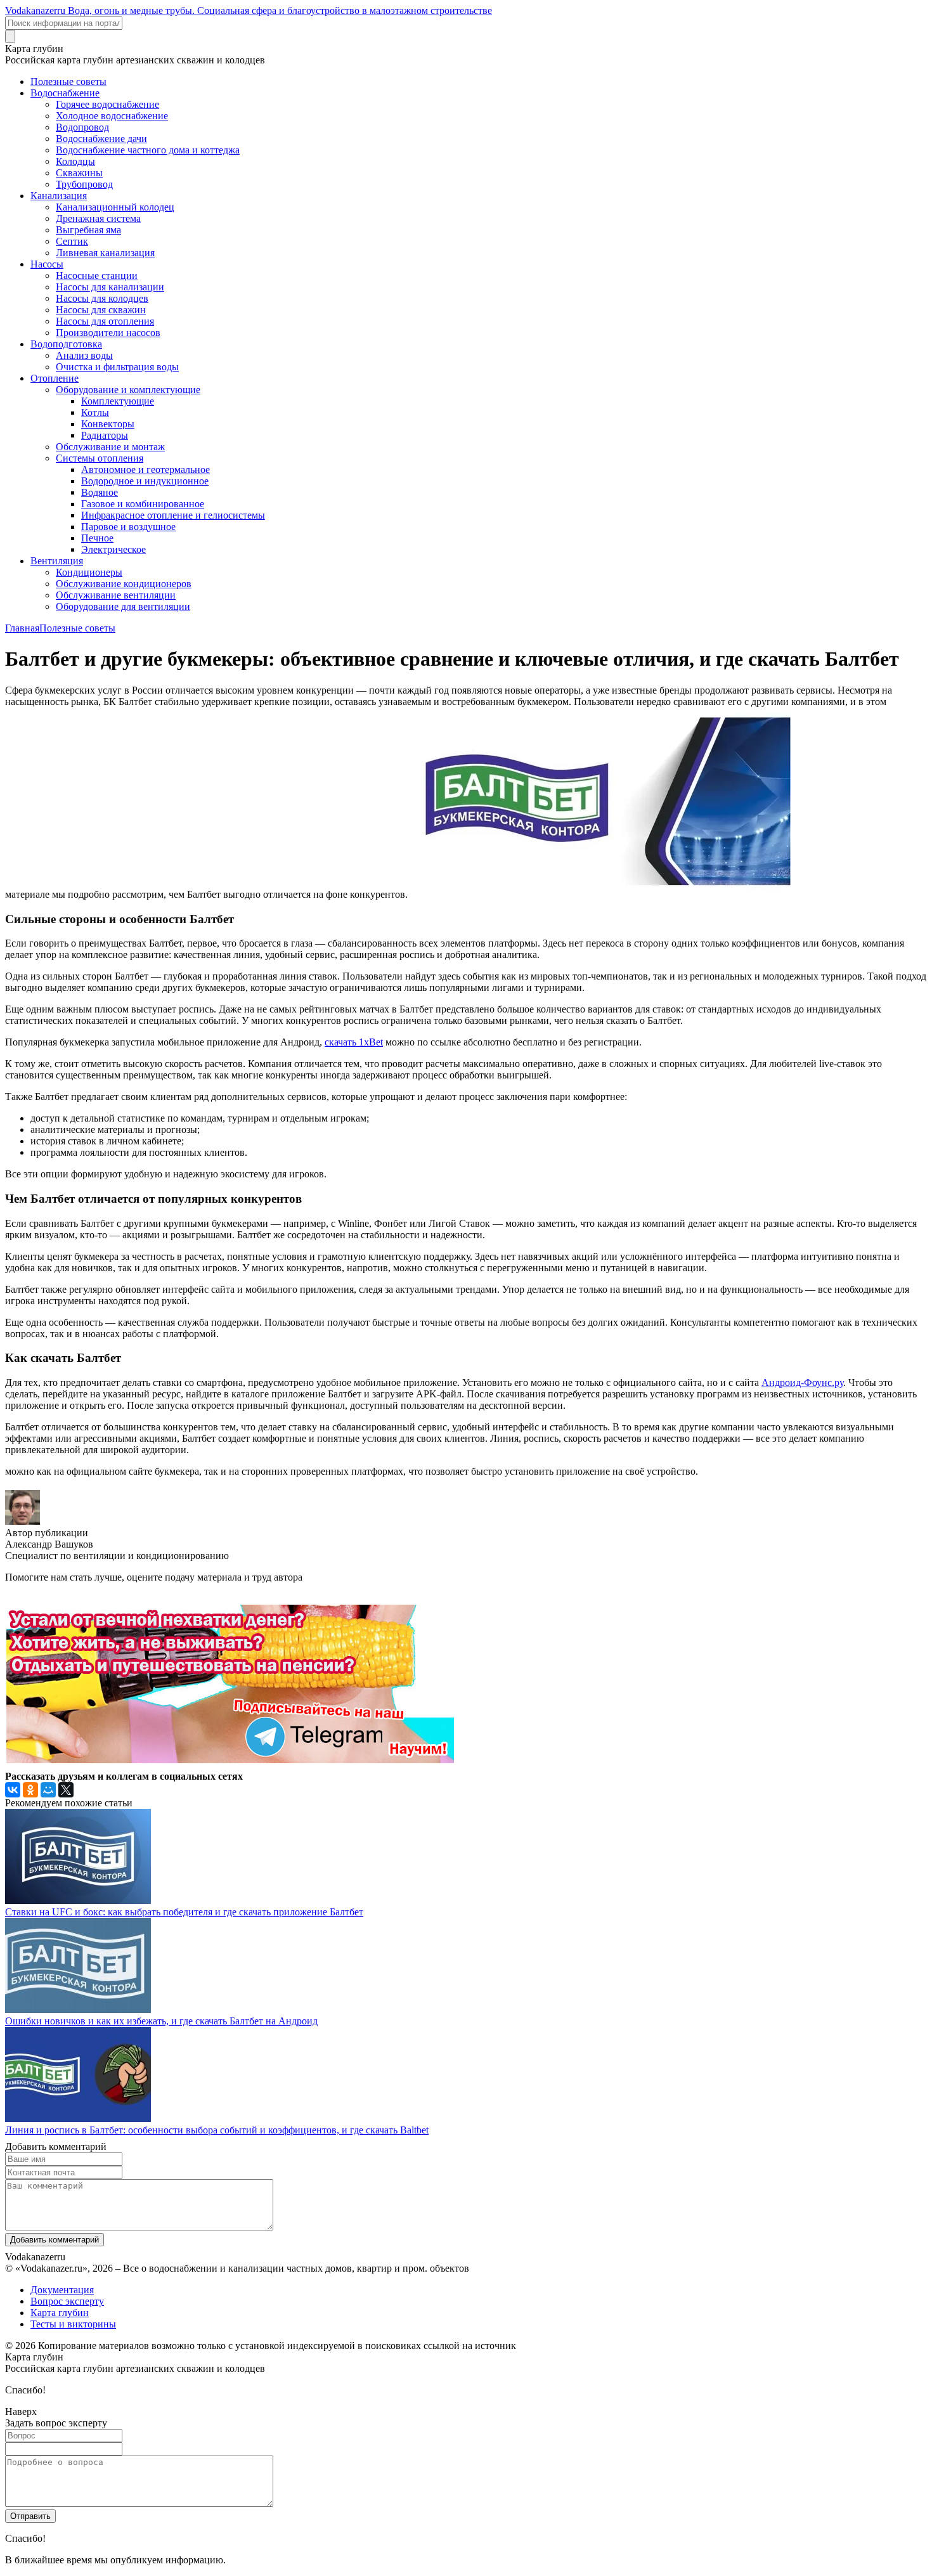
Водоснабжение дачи (101, 139)
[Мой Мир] (48, 1790)
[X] (66, 1790)
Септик (72, 241)
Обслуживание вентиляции (116, 595)
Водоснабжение (65, 93)
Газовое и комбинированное (143, 504)
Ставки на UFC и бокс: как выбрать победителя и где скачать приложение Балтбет (184, 1912)
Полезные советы (68, 81)
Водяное (100, 492)
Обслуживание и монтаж (110, 447)
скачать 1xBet (354, 1042)
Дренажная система (98, 218)
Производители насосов (108, 333)
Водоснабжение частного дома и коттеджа (148, 150)
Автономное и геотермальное (146, 469)
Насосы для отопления (105, 321)
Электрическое (113, 549)
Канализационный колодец (115, 207)
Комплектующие (118, 401)
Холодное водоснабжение (112, 116)
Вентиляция (57, 561)
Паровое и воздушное (128, 527)
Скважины (79, 173)
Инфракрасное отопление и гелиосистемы (173, 515)
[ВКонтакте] (13, 1790)
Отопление (55, 378)
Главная (22, 628)
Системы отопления (100, 458)
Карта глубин (60, 2313)
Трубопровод (84, 184)
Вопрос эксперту (67, 2301)
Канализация (59, 196)
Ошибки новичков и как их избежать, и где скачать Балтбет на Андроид (161, 2021)
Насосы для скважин (101, 310)
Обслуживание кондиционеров (124, 584)
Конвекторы (108, 424)
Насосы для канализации (110, 287)
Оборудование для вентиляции (123, 606)
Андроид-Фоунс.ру (802, 1382)
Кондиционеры (89, 572)
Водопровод (82, 127)
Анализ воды (84, 355)
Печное (97, 538)
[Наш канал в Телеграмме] (230, 1760)
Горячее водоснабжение (107, 104)
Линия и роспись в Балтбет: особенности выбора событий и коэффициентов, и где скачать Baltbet (217, 2130)
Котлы (95, 412)
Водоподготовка (66, 344)
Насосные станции (97, 275)
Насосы (47, 264)
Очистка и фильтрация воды (117, 367)
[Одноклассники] (30, 1790)
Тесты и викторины (73, 2324)
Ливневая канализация (105, 253)
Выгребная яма (88, 230)
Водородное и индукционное (145, 481)
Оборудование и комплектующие (128, 390)
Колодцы (75, 161)
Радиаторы (105, 435)
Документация (62, 2290)
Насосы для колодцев (102, 298)
